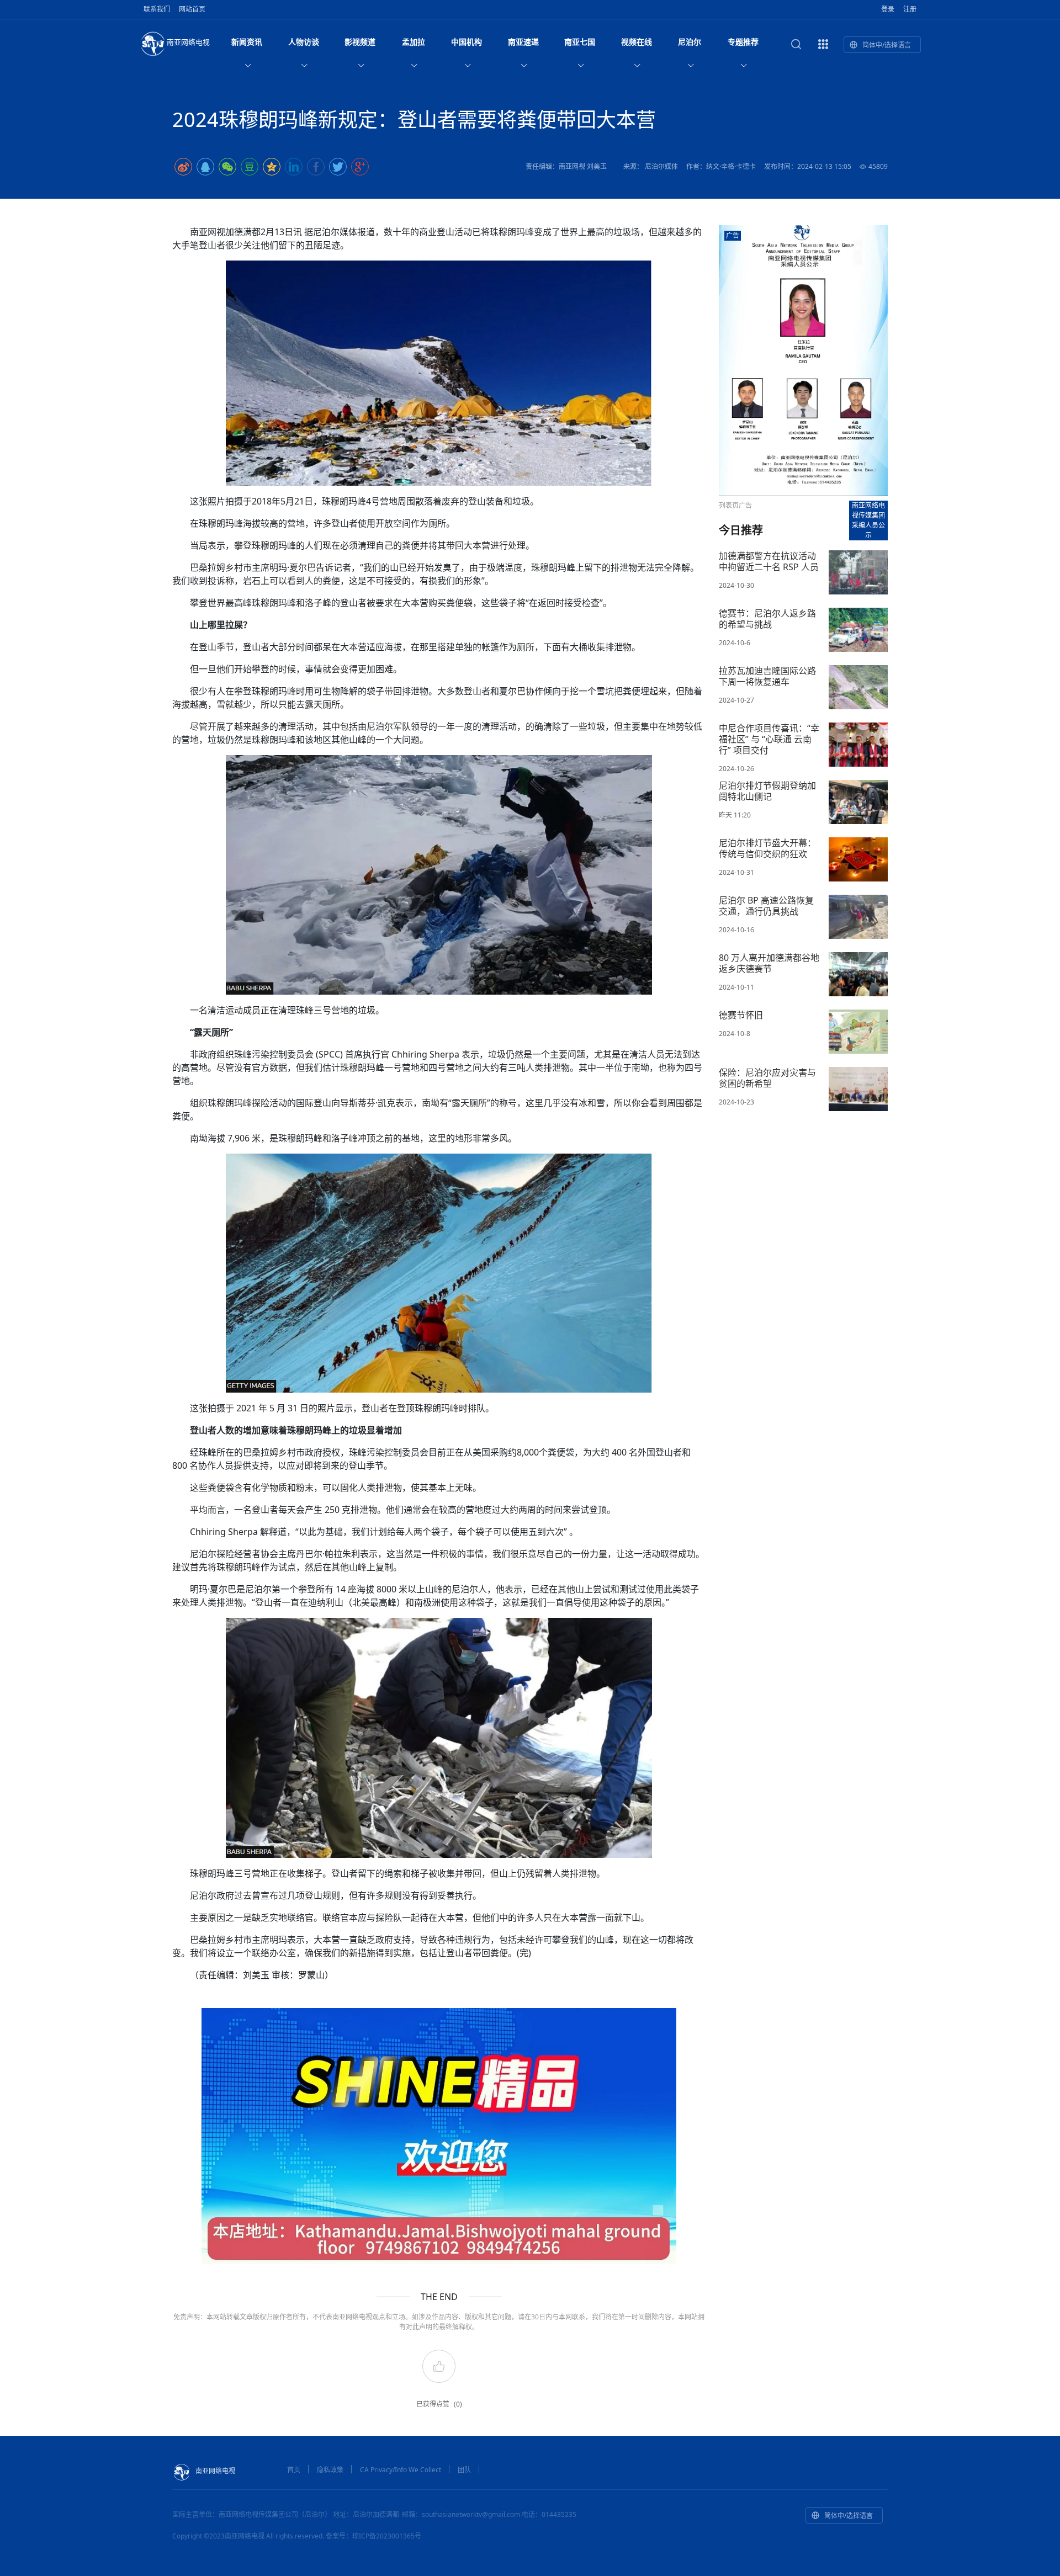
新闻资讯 (247, 42)
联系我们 (157, 9)
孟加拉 (414, 42)
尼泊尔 (690, 42)
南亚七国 (580, 42)
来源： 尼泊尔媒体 (651, 166)
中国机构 (467, 42)
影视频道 (360, 42)
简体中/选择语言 (887, 45)
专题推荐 (743, 42)
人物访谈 (304, 42)
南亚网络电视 (188, 42)
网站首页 (192, 9)
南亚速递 (523, 42)
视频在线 (637, 42)
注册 (910, 9)
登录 (888, 9)
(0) (458, 2404)
